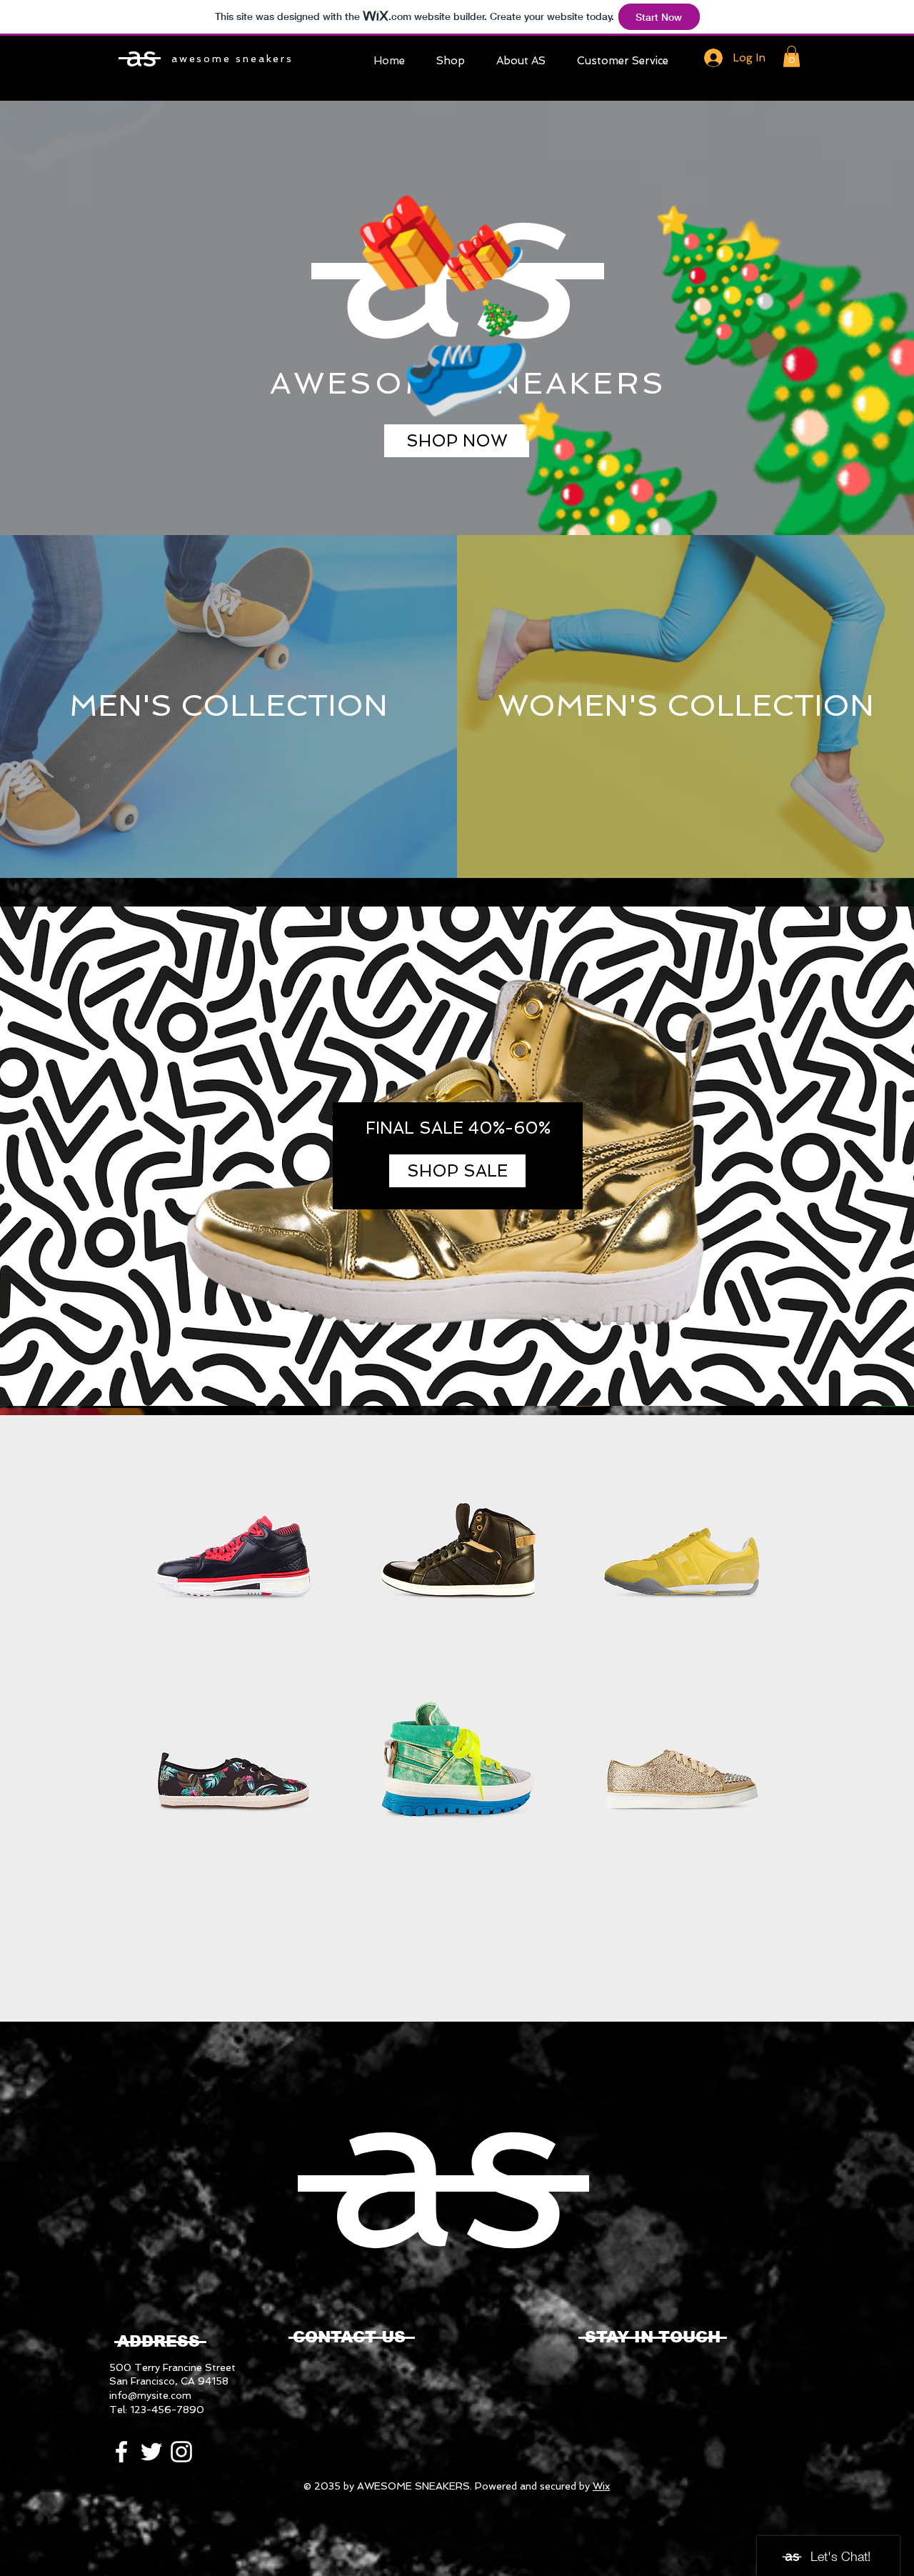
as (141, 56)
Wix (601, 2486)
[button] (792, 56)
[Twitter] (151, 2452)
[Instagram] (181, 2452)
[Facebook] (121, 2452)
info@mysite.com (150, 2395)
